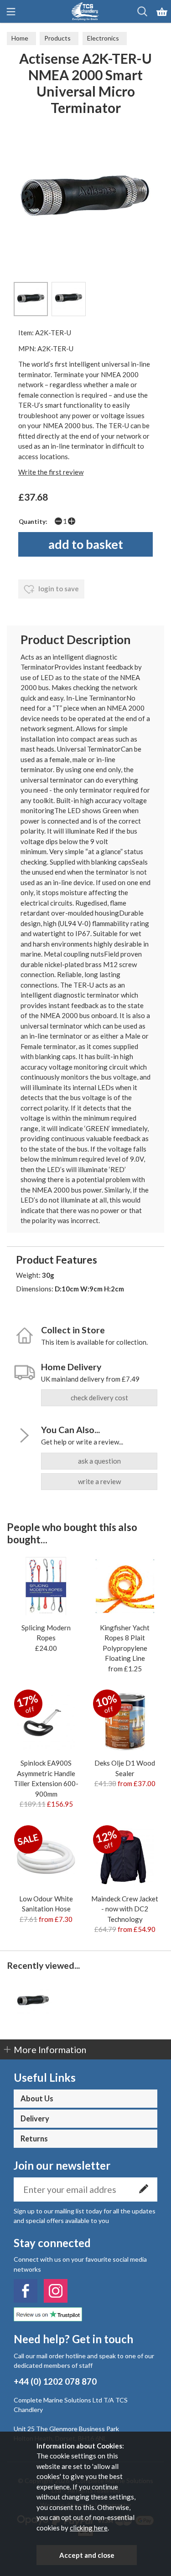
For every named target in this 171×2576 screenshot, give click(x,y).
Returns (34, 2139)
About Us (37, 2099)
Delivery (35, 2119)
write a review (99, 1481)
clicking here (89, 2528)
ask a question (99, 1461)
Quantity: (33, 522)
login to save (58, 589)
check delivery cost (99, 1398)
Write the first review (51, 472)
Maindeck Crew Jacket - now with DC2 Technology (125, 1909)
